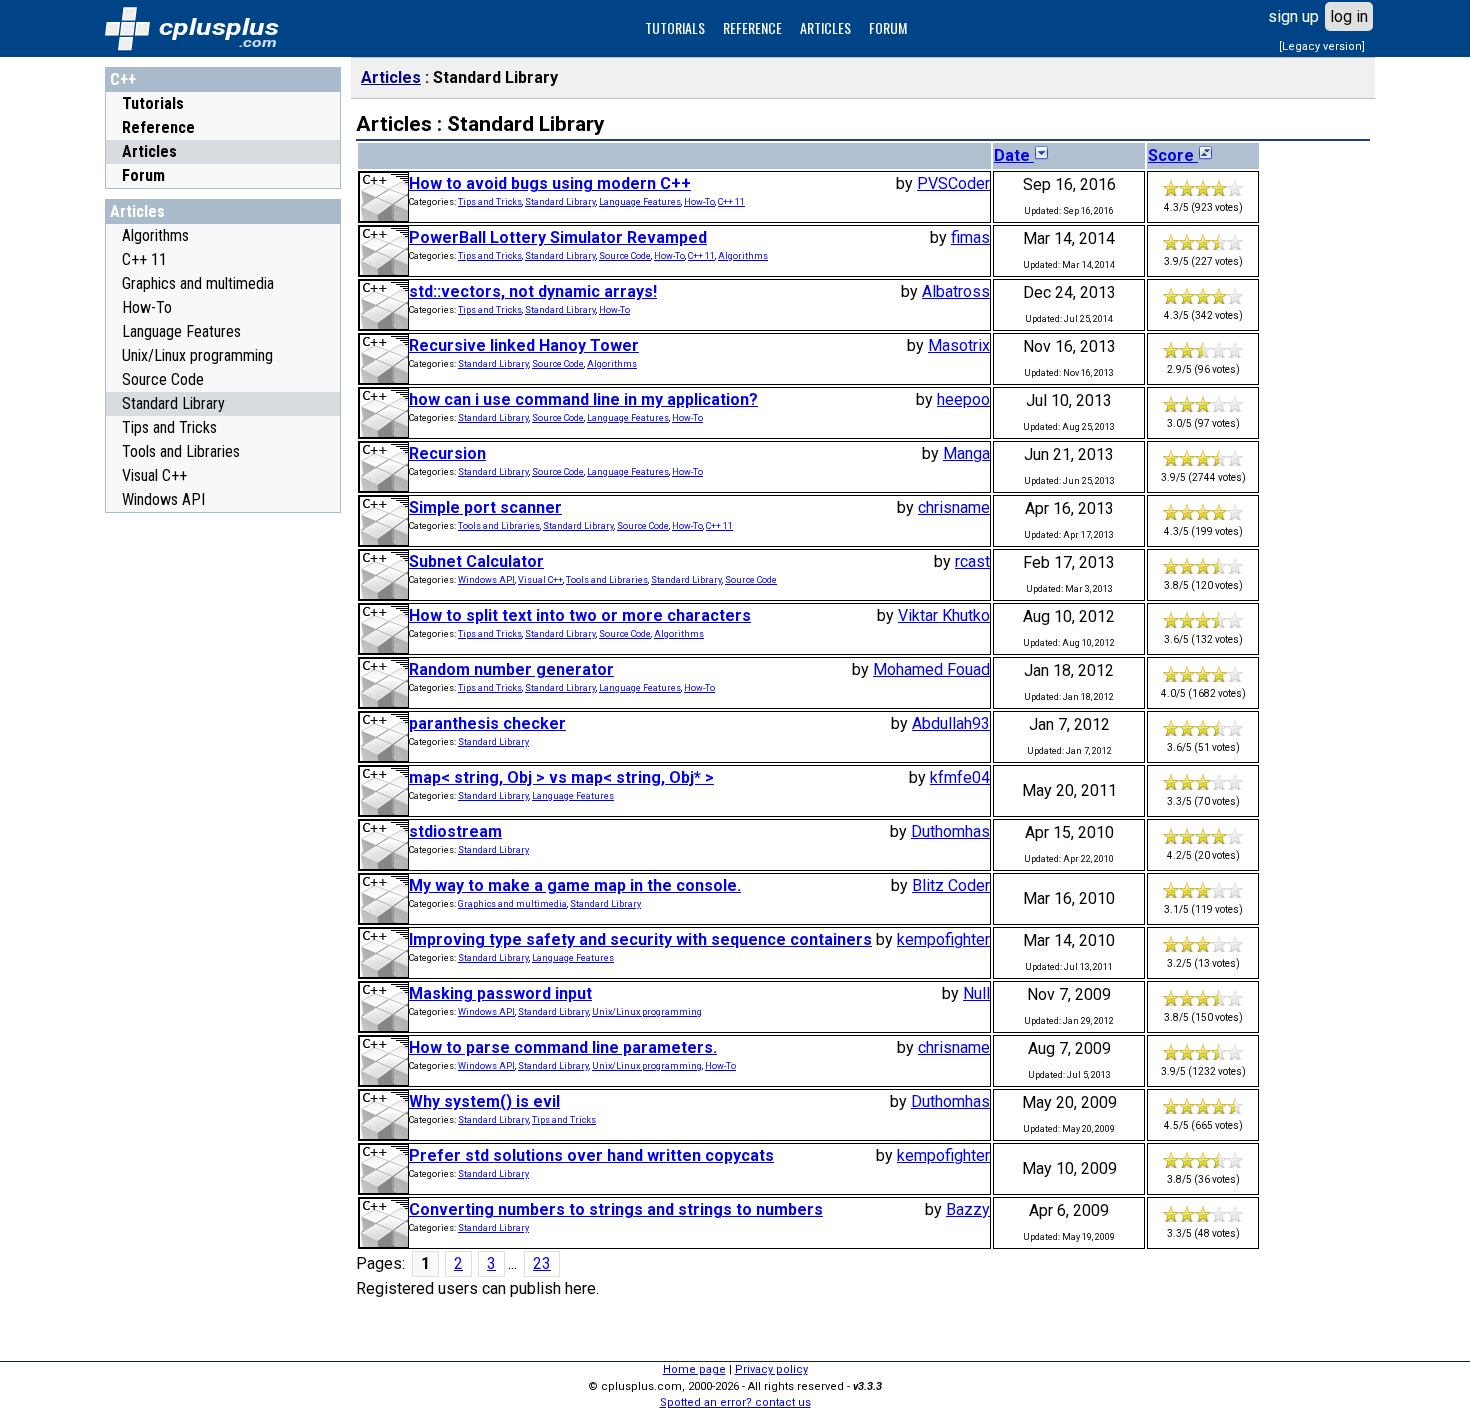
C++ (123, 79)
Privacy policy (771, 1369)
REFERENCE (752, 27)
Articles (149, 151)
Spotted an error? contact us (735, 1402)
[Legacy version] (1322, 46)
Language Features (181, 331)
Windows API (163, 499)
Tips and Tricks (169, 427)
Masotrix (959, 345)
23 (542, 1263)
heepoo (963, 399)
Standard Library (173, 403)
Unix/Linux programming (197, 355)
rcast (972, 561)
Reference (158, 127)
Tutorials (153, 103)
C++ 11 (144, 259)
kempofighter (943, 939)
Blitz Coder (951, 885)
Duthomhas (950, 831)
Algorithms (155, 235)
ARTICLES (825, 27)
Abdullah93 (951, 723)
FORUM (888, 27)
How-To (147, 307)
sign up (1293, 16)
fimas (970, 237)
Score (1173, 155)
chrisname (954, 507)
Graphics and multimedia (198, 283)
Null (976, 993)
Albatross (956, 291)
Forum (143, 175)
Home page (694, 1369)
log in (1349, 16)
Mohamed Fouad (931, 669)
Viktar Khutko (944, 615)
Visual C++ (154, 475)
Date (1014, 155)
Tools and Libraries (181, 451)
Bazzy (968, 1209)
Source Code (163, 379)
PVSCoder (953, 183)
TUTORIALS (675, 27)
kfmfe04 (960, 777)
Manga (966, 453)
